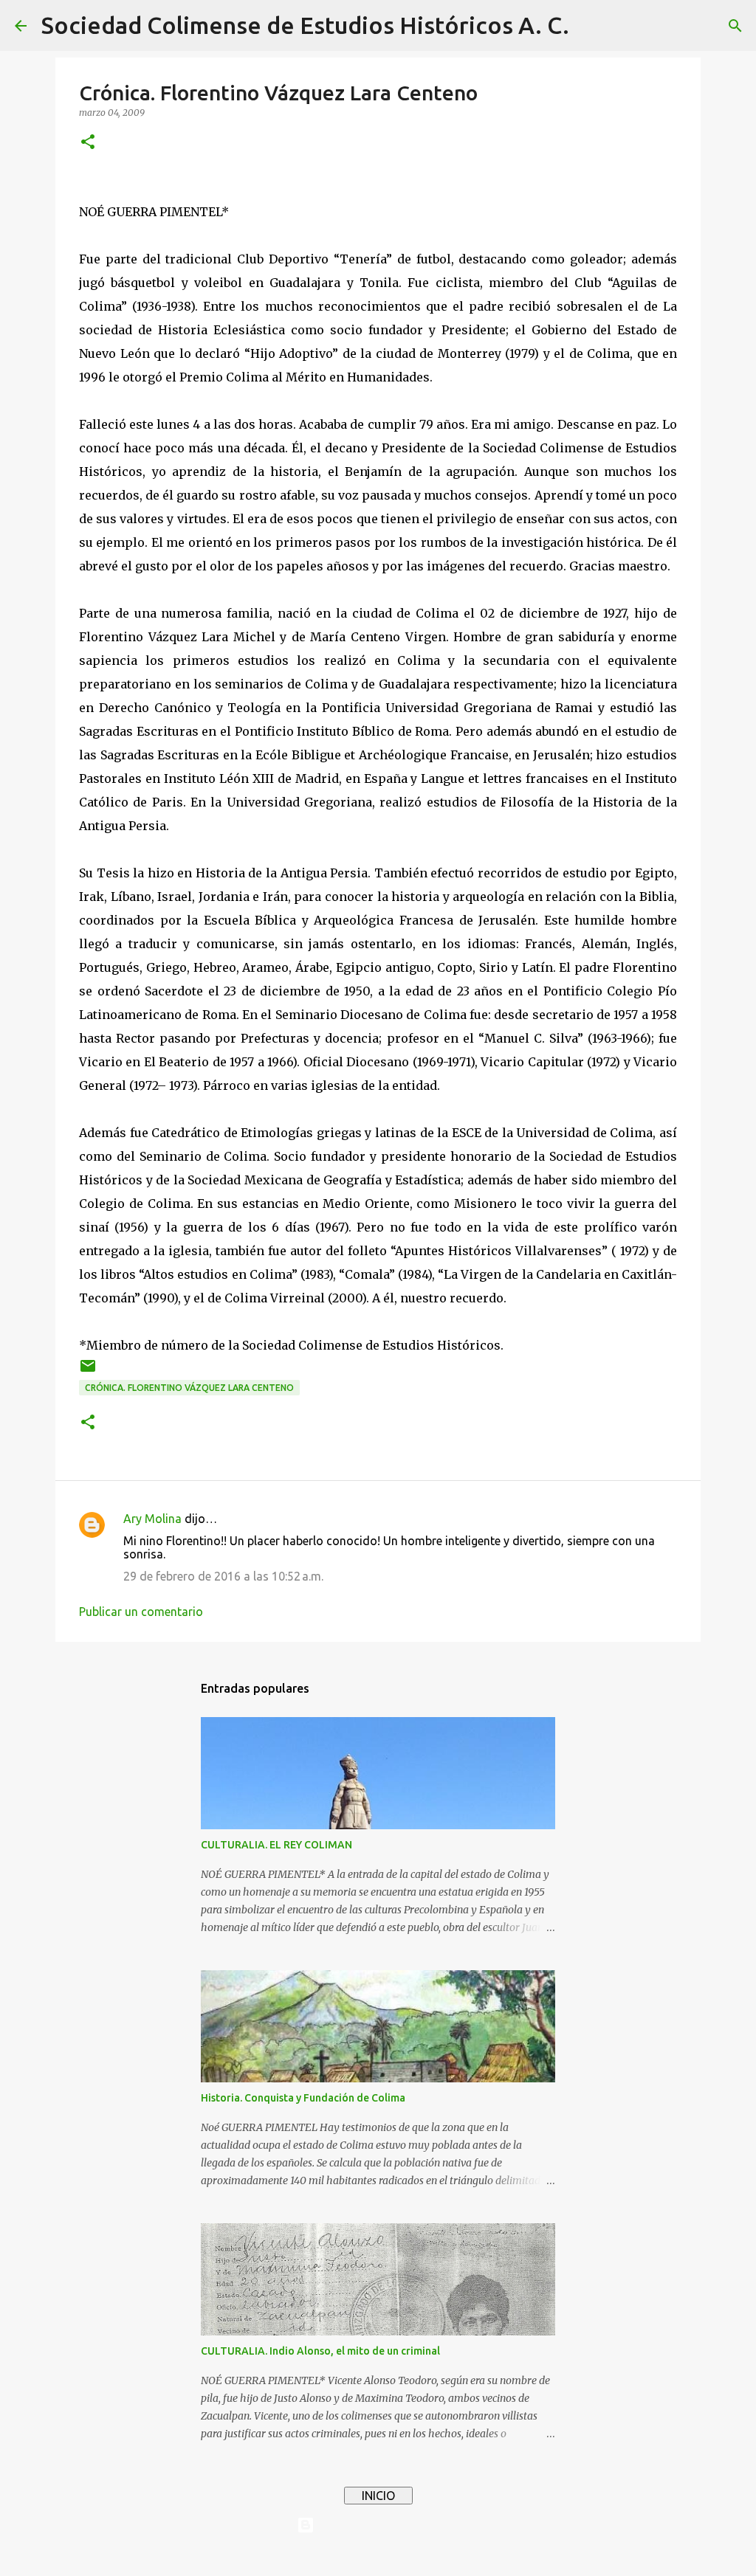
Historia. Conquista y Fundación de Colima (303, 2098)
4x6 (423, 2555)
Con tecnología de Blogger (387, 2525)
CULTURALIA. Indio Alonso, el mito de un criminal (320, 2351)
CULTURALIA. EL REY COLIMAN (276, 1845)
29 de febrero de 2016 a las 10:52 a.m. (223, 1576)
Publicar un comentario (141, 1612)
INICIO (378, 2496)
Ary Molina (152, 1519)
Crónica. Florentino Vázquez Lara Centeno (189, 1388)
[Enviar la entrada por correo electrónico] (88, 1371)
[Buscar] (590, 26)
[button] (88, 143)
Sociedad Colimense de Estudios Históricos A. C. (305, 25)
